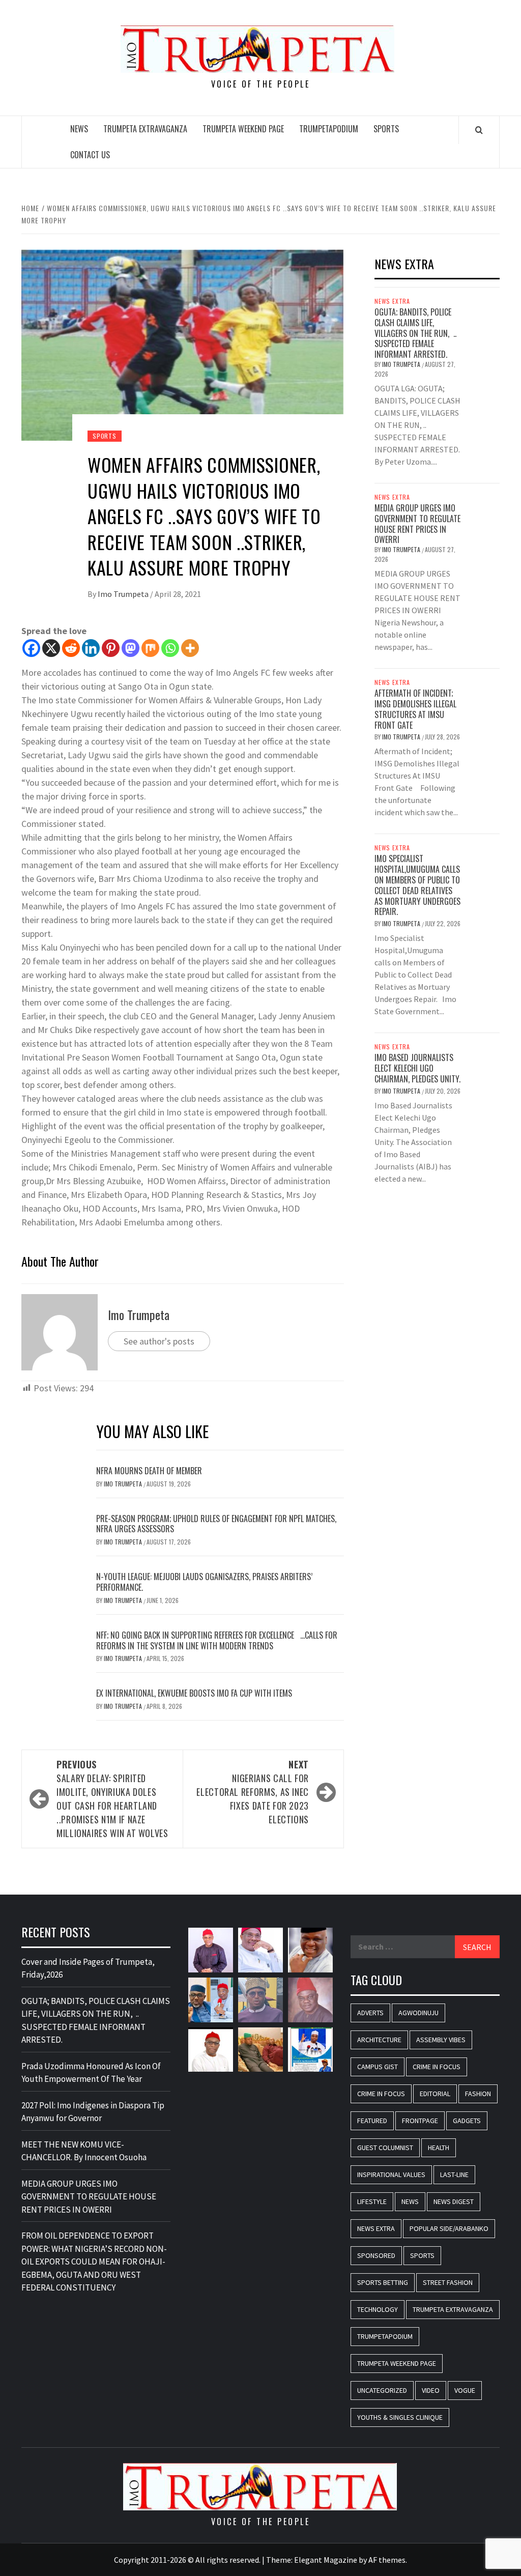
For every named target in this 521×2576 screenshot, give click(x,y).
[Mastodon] (131, 648)
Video (431, 2390)
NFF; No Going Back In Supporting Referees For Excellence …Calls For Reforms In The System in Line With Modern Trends (217, 1640)
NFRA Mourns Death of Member (150, 1471)
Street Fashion (448, 2282)
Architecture (379, 2040)
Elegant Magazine (326, 2560)
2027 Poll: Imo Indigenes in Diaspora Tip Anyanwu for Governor (93, 2112)
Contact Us (90, 155)
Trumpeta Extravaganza (145, 129)
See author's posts (159, 1341)
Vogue (465, 2390)
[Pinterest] (111, 648)
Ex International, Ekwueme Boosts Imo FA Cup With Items (194, 1693)
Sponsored (376, 2255)
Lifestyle (372, 2201)
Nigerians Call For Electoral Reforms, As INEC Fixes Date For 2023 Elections (253, 1792)
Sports (386, 129)
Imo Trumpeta (124, 594)
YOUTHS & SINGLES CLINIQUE (400, 2417)
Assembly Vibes (441, 2040)
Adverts (370, 2013)
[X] (51, 648)
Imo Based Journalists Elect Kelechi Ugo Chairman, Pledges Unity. (417, 1068)
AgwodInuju (418, 2013)
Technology (378, 2309)
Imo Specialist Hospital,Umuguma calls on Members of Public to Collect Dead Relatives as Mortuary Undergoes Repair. (417, 885)
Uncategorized (382, 2390)
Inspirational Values (391, 2174)
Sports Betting (383, 2282)
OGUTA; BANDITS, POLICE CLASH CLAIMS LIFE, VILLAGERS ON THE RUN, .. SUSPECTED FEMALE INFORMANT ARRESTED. (415, 333)
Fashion (478, 2094)
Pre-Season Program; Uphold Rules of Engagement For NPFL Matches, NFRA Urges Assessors (216, 1524)
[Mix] (150, 648)
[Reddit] (71, 648)
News (79, 129)
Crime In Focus (437, 2067)
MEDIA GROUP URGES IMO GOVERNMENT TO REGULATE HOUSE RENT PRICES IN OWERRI (417, 524)
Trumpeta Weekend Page (243, 129)
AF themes (387, 2560)
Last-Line (454, 2174)
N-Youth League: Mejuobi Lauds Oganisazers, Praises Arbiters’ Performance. (204, 1582)
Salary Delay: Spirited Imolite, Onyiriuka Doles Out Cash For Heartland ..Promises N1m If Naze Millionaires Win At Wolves (112, 1799)
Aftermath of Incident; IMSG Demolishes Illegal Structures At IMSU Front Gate (415, 709)
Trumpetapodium (329, 129)
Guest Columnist (385, 2148)
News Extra (392, 301)
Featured (372, 2121)
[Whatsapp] (170, 648)
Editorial (435, 2094)
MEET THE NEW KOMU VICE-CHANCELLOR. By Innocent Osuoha (84, 2151)
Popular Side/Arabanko (449, 2228)
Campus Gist (378, 2067)
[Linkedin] (91, 648)
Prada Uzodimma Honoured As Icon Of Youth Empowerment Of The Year (91, 2073)
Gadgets (467, 2121)
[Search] (479, 130)
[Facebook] (31, 648)
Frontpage (420, 2121)
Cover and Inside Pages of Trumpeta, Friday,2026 (88, 1968)
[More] (190, 648)
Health (439, 2148)
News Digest (454, 2201)
